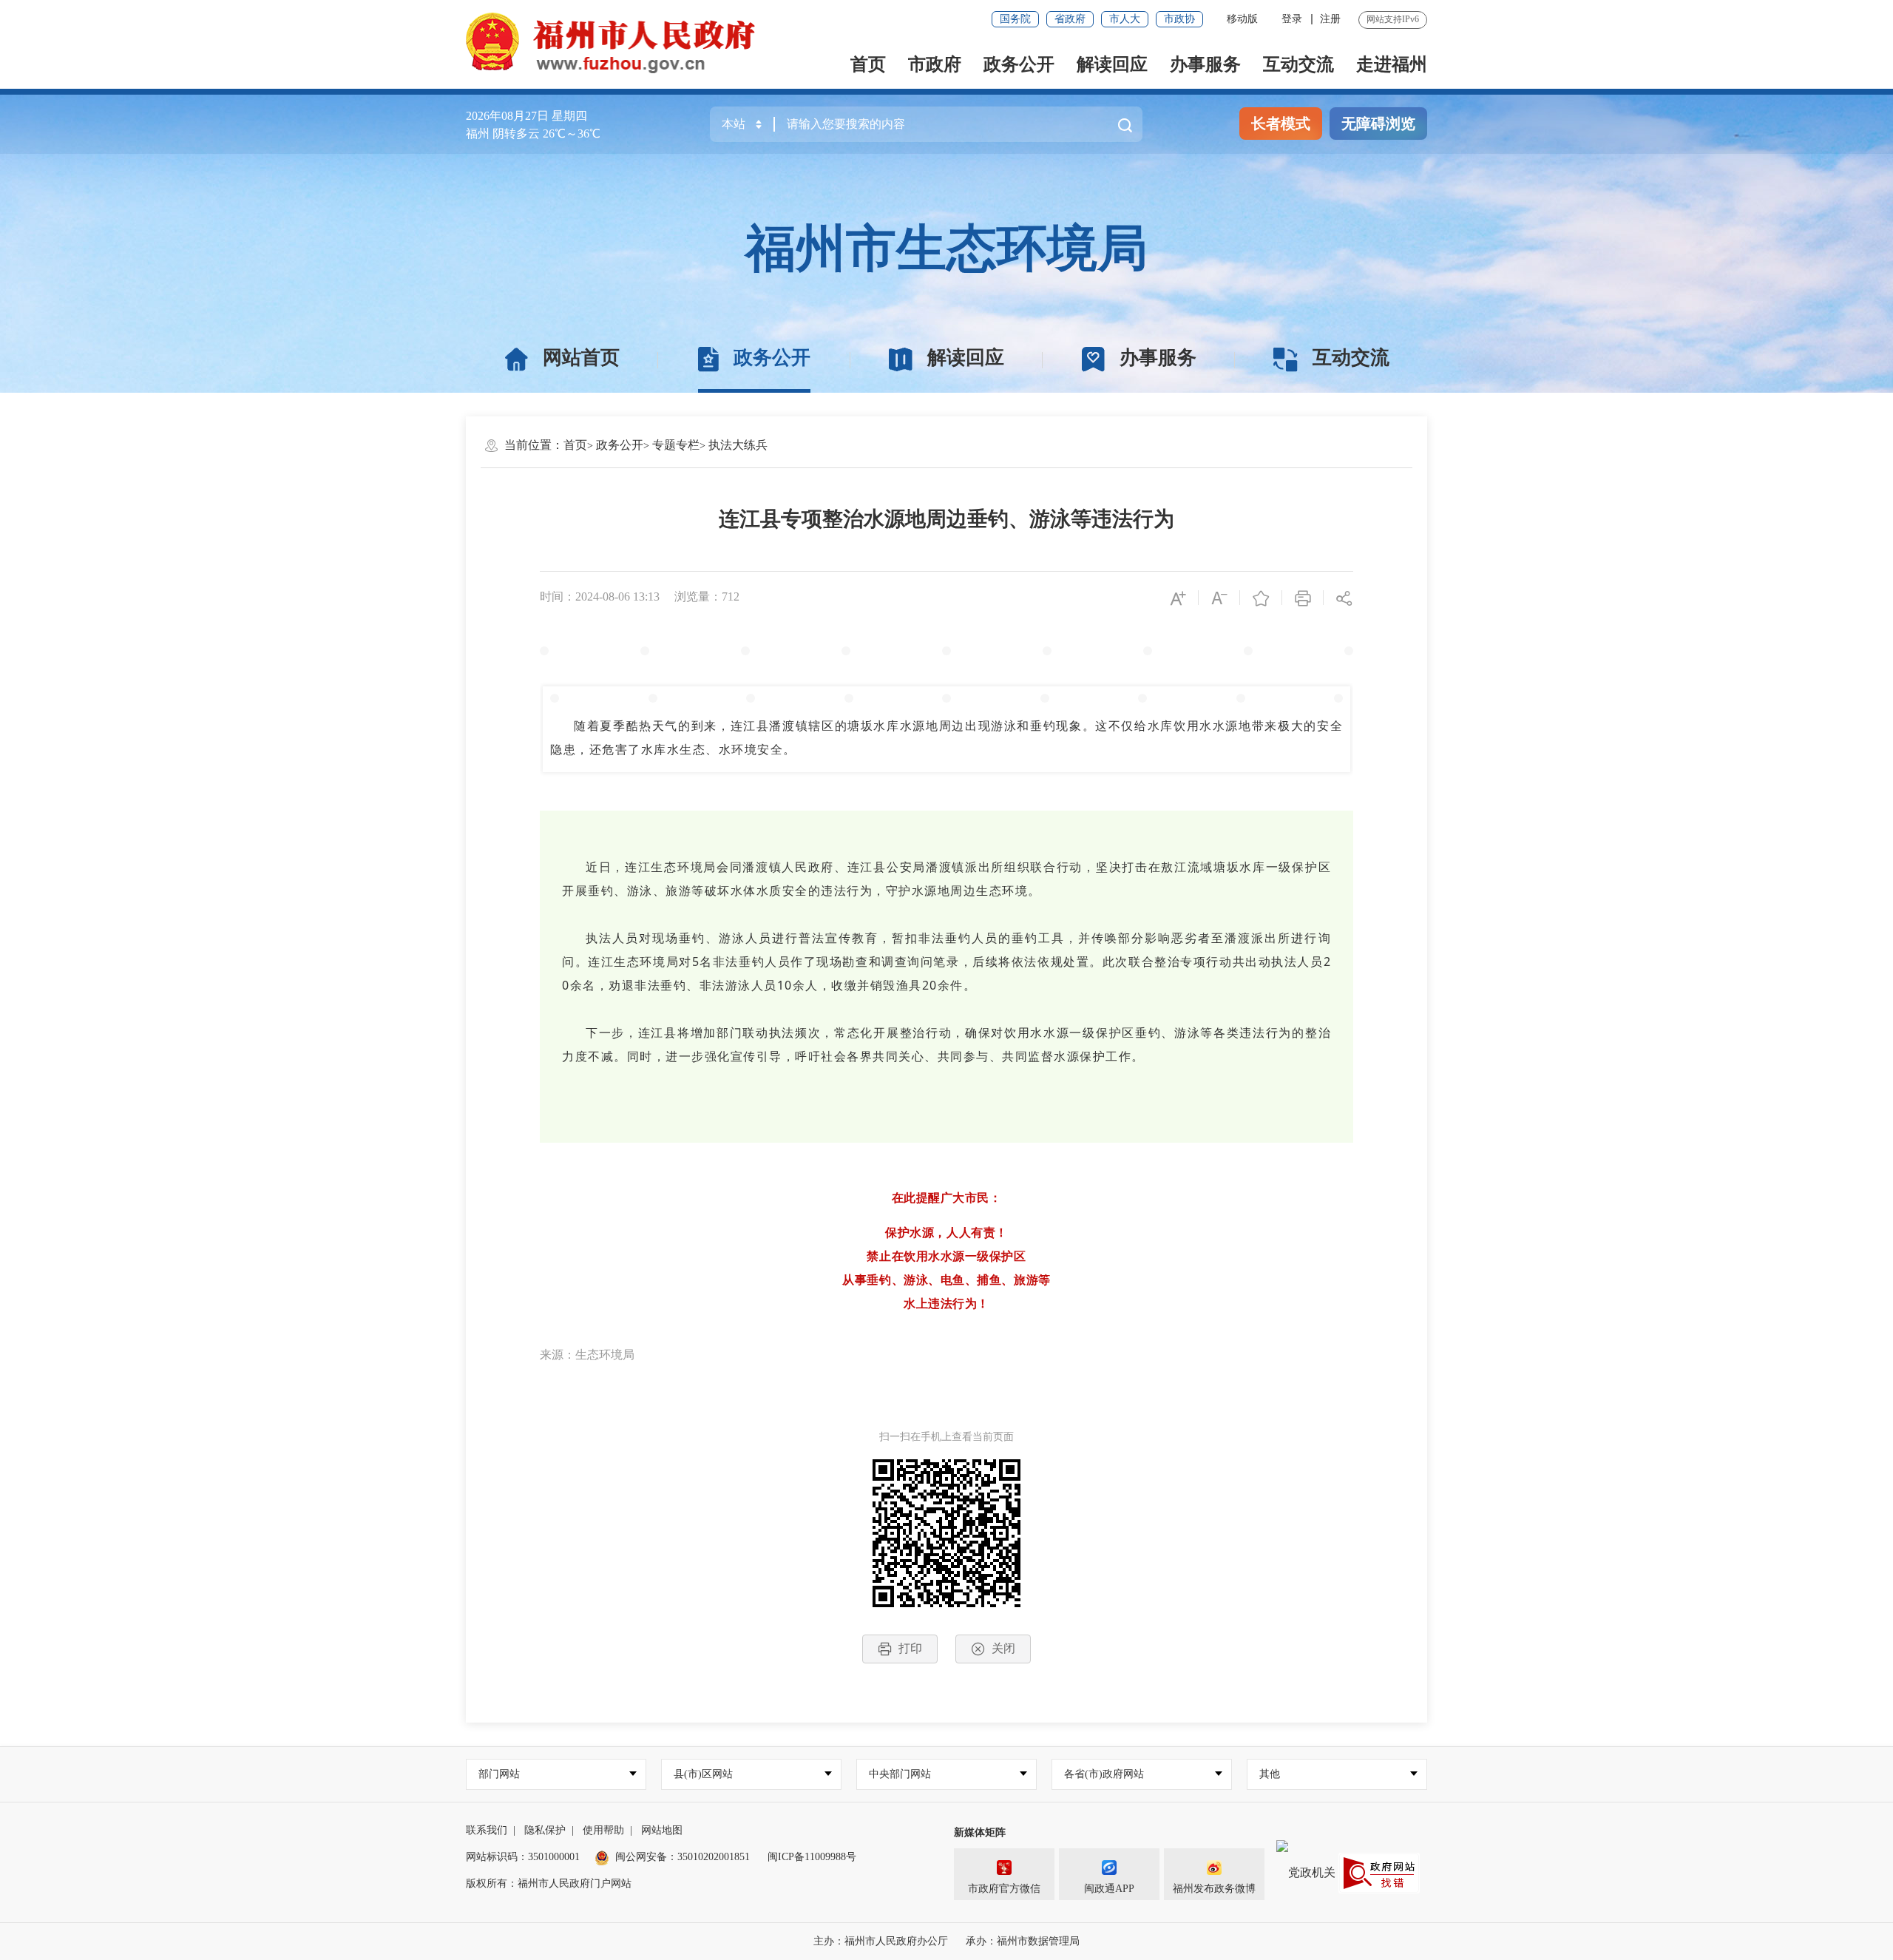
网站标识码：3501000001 (523, 1857)
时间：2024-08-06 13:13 (600, 597)
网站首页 (581, 358)
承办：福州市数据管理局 (1023, 1941)
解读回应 (1112, 64)
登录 (1292, 19)
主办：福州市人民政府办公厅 (881, 1941)
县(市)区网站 (703, 1774)
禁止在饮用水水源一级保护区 (946, 1256)
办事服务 (1205, 64)
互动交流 (1298, 64)
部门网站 (499, 1774)
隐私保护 (545, 1830)
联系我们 (487, 1830)
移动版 (1242, 19)
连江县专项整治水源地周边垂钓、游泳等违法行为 (946, 519)
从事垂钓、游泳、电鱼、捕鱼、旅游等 (946, 1280)
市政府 (935, 64)
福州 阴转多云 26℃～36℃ (533, 134)
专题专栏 (676, 445)
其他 (1270, 1774)
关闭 (1003, 1648)
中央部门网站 (900, 1774)
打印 (910, 1648)
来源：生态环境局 (587, 1355)
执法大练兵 (738, 445)
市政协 (1179, 19)
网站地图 (662, 1830)
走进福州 (1392, 64)
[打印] (1303, 597)
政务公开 (1019, 64)
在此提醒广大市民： (947, 1197)
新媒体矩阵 (980, 1832)
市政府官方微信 (1004, 1889)
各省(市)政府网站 (1104, 1774)
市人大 (1125, 19)
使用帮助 (603, 1830)
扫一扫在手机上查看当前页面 (946, 1437)
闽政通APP (1109, 1889)
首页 (868, 64)
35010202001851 (714, 1857)
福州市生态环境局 (946, 249)
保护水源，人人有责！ (946, 1232)
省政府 (1070, 19)
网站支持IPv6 (1393, 19)
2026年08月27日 (507, 116)
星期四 (569, 116)
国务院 (1015, 19)
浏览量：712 (707, 597)
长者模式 (1281, 124)
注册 (1330, 19)
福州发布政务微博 (1214, 1889)
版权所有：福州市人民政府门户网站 (549, 1883)
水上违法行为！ (946, 1303)
